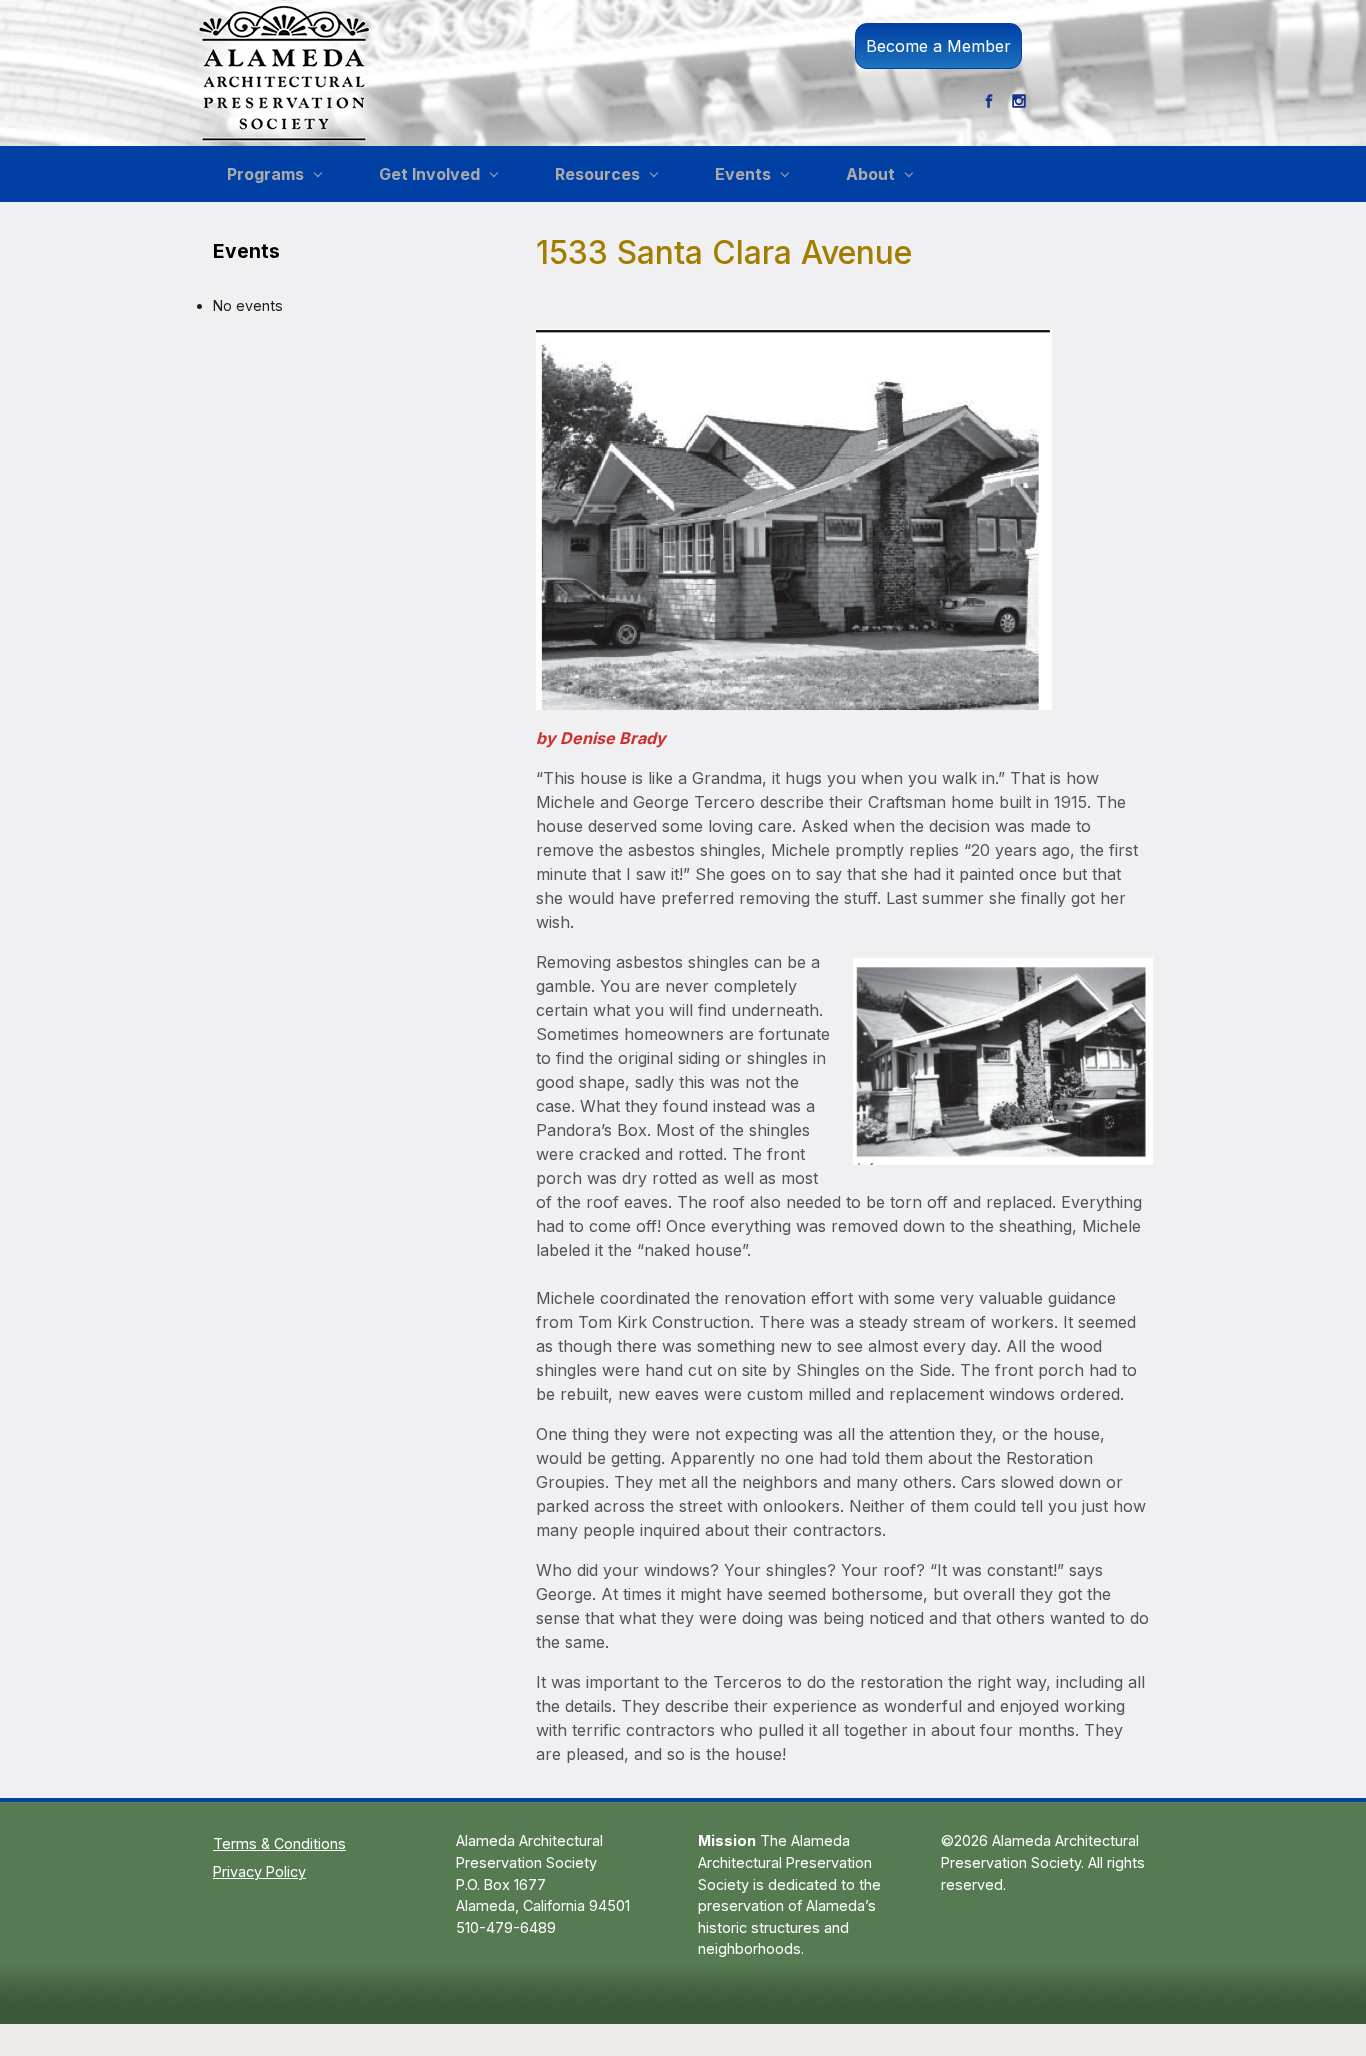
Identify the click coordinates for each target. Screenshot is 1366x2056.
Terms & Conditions (279, 1843)
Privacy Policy (259, 1871)
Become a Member (938, 46)
